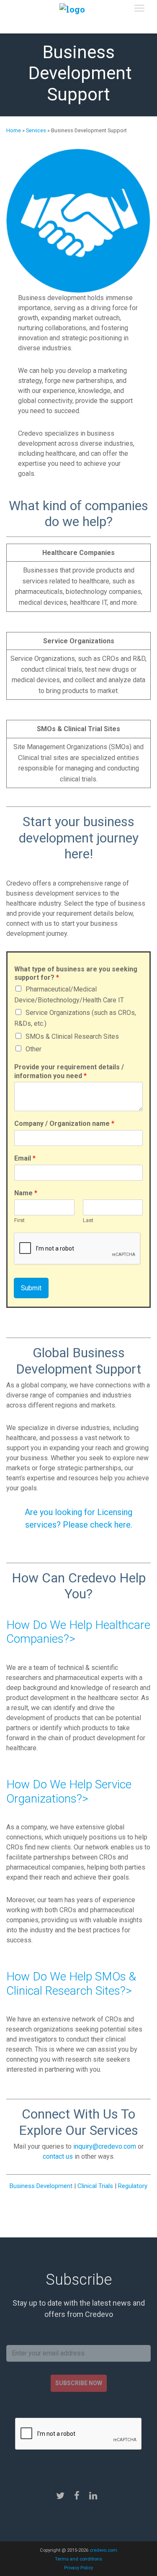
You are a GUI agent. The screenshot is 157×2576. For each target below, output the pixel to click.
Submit (31, 1288)
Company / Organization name (64, 1124)
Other (33, 1049)
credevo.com (103, 2550)
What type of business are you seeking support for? (76, 973)
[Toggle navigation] (139, 8)
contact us (58, 2156)
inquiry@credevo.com (105, 2146)
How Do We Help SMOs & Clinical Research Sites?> (71, 1984)
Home (14, 130)
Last (88, 1220)
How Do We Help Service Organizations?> (69, 1791)
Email (25, 1158)
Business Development (41, 2186)
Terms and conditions (78, 2559)
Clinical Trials (95, 2186)
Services (36, 130)
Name (26, 1193)
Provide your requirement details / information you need (69, 1071)
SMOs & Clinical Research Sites (72, 1036)
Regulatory (133, 2186)
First (19, 1220)
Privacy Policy (78, 2568)
